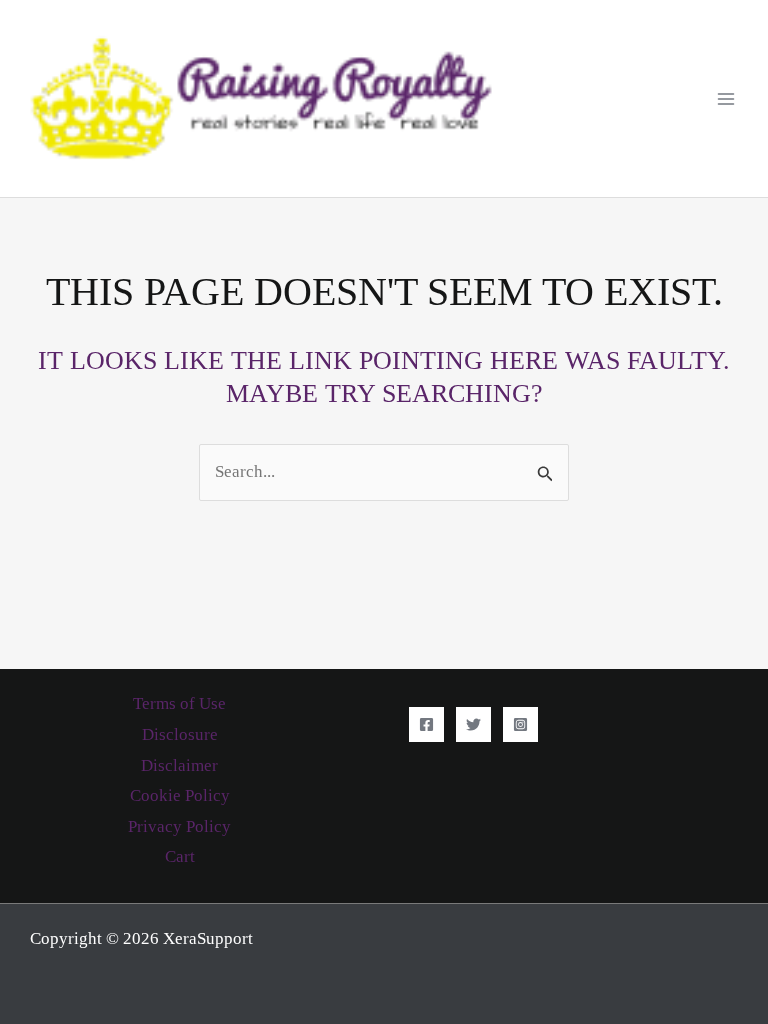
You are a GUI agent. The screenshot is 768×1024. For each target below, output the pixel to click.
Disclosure (180, 734)
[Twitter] (473, 724)
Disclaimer (179, 765)
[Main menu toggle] (726, 99)
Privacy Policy (179, 826)
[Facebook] (426, 724)
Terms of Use (179, 703)
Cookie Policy (180, 795)
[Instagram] (520, 724)
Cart (180, 856)
